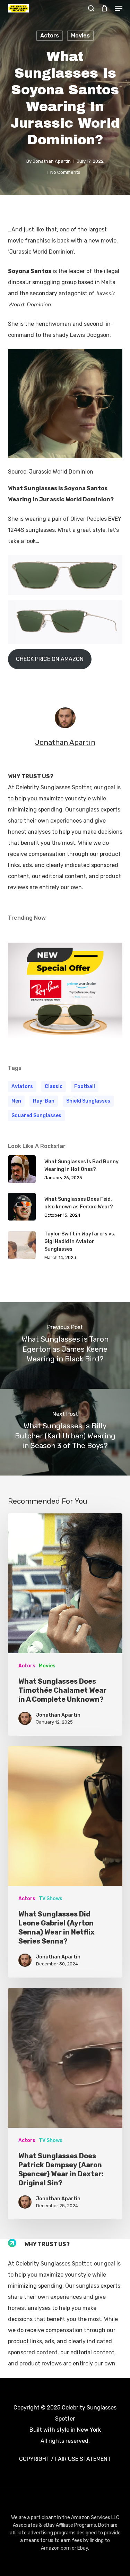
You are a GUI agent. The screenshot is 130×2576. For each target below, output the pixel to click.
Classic (54, 1086)
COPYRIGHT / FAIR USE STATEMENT (65, 2459)
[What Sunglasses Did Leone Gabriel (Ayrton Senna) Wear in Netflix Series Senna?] (65, 1862)
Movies (80, 36)
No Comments (65, 172)
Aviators (22, 1086)
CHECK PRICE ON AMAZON (50, 659)
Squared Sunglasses (36, 1116)
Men (16, 1101)
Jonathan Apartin (52, 161)
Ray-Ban (44, 1101)
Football (85, 1086)
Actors (50, 36)
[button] (119, 8)
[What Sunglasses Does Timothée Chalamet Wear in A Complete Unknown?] (65, 1625)
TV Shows (51, 1899)
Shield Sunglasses (88, 1101)
